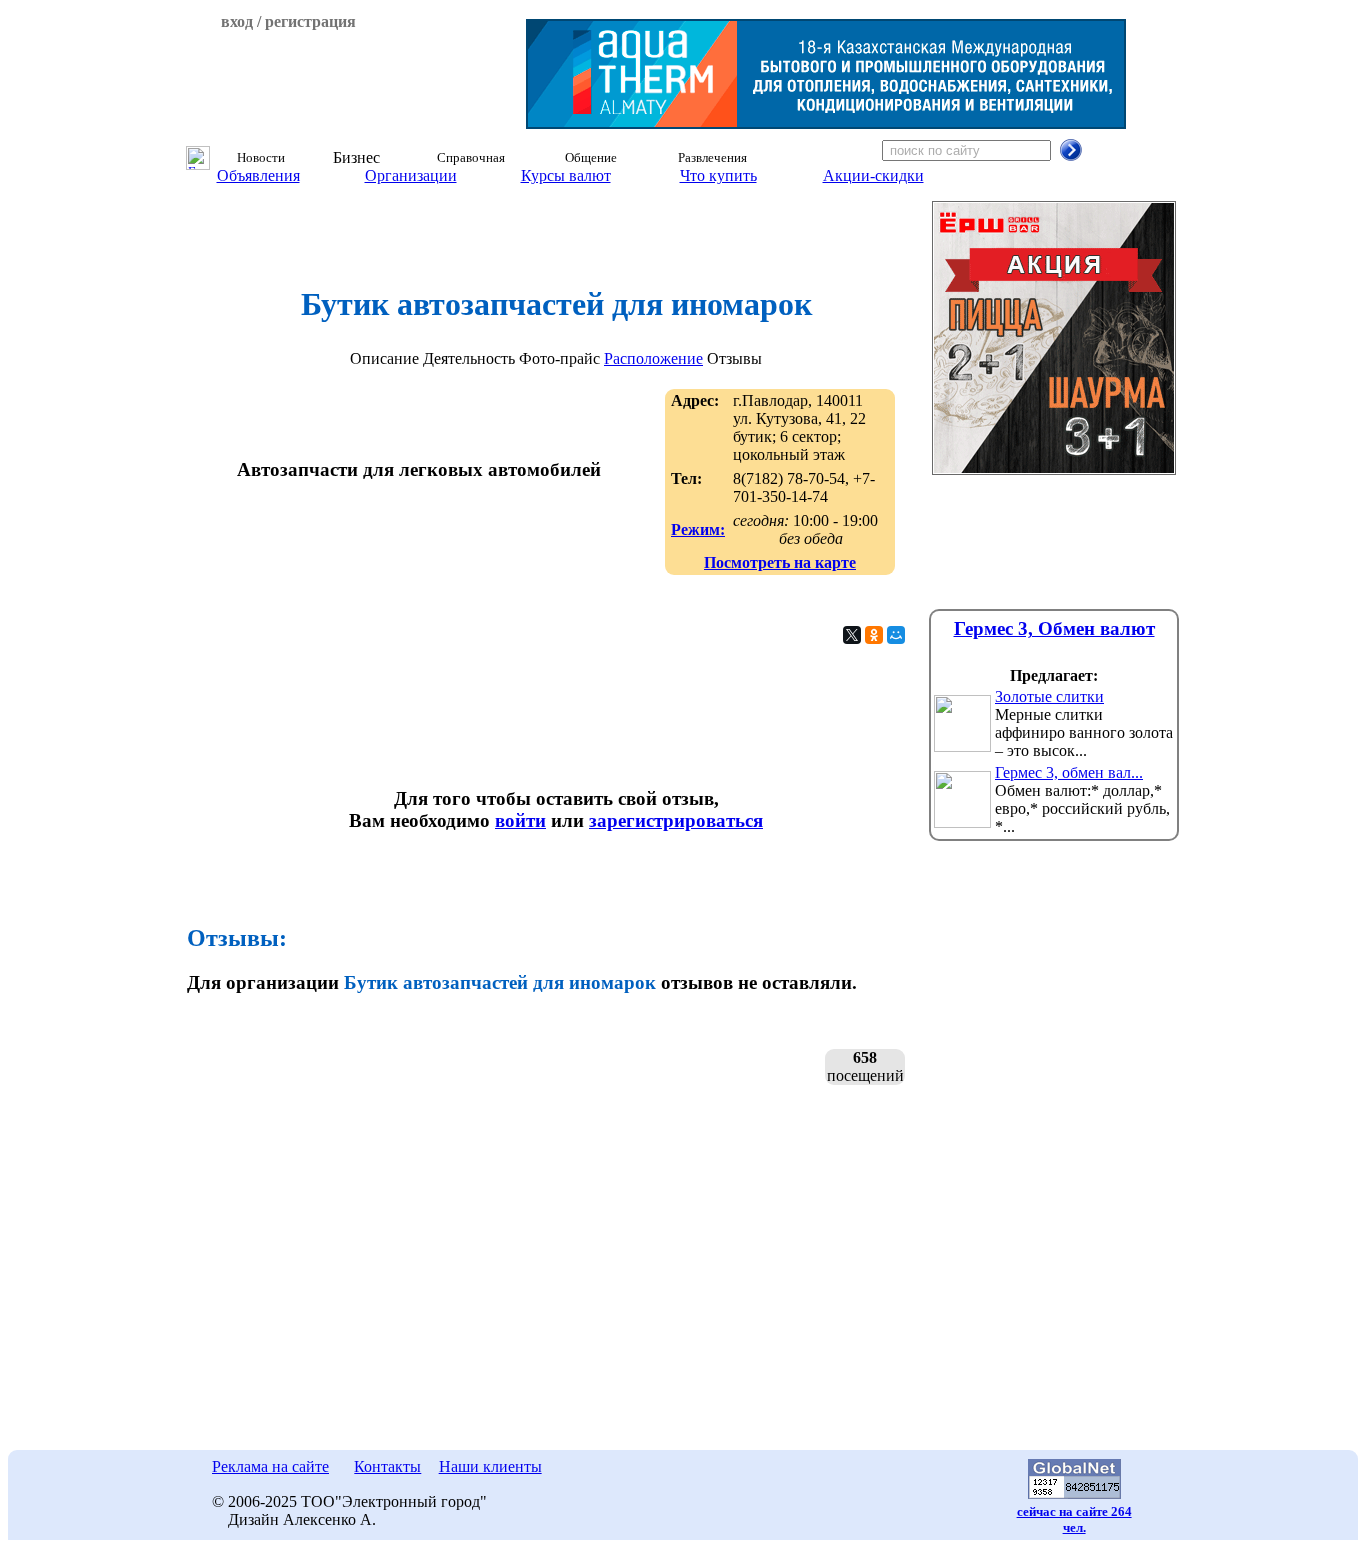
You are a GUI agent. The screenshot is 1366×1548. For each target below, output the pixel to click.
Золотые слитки (1049, 696)
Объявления (258, 175)
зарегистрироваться (676, 820)
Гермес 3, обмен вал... (1069, 772)
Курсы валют (566, 175)
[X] (852, 635)
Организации (411, 175)
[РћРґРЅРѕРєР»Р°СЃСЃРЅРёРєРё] (874, 635)
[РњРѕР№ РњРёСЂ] (896, 635)
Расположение (653, 358)
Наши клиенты (490, 1466)
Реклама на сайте (270, 1466)
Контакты (387, 1466)
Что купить (718, 175)
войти (520, 820)
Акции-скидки (873, 175)
